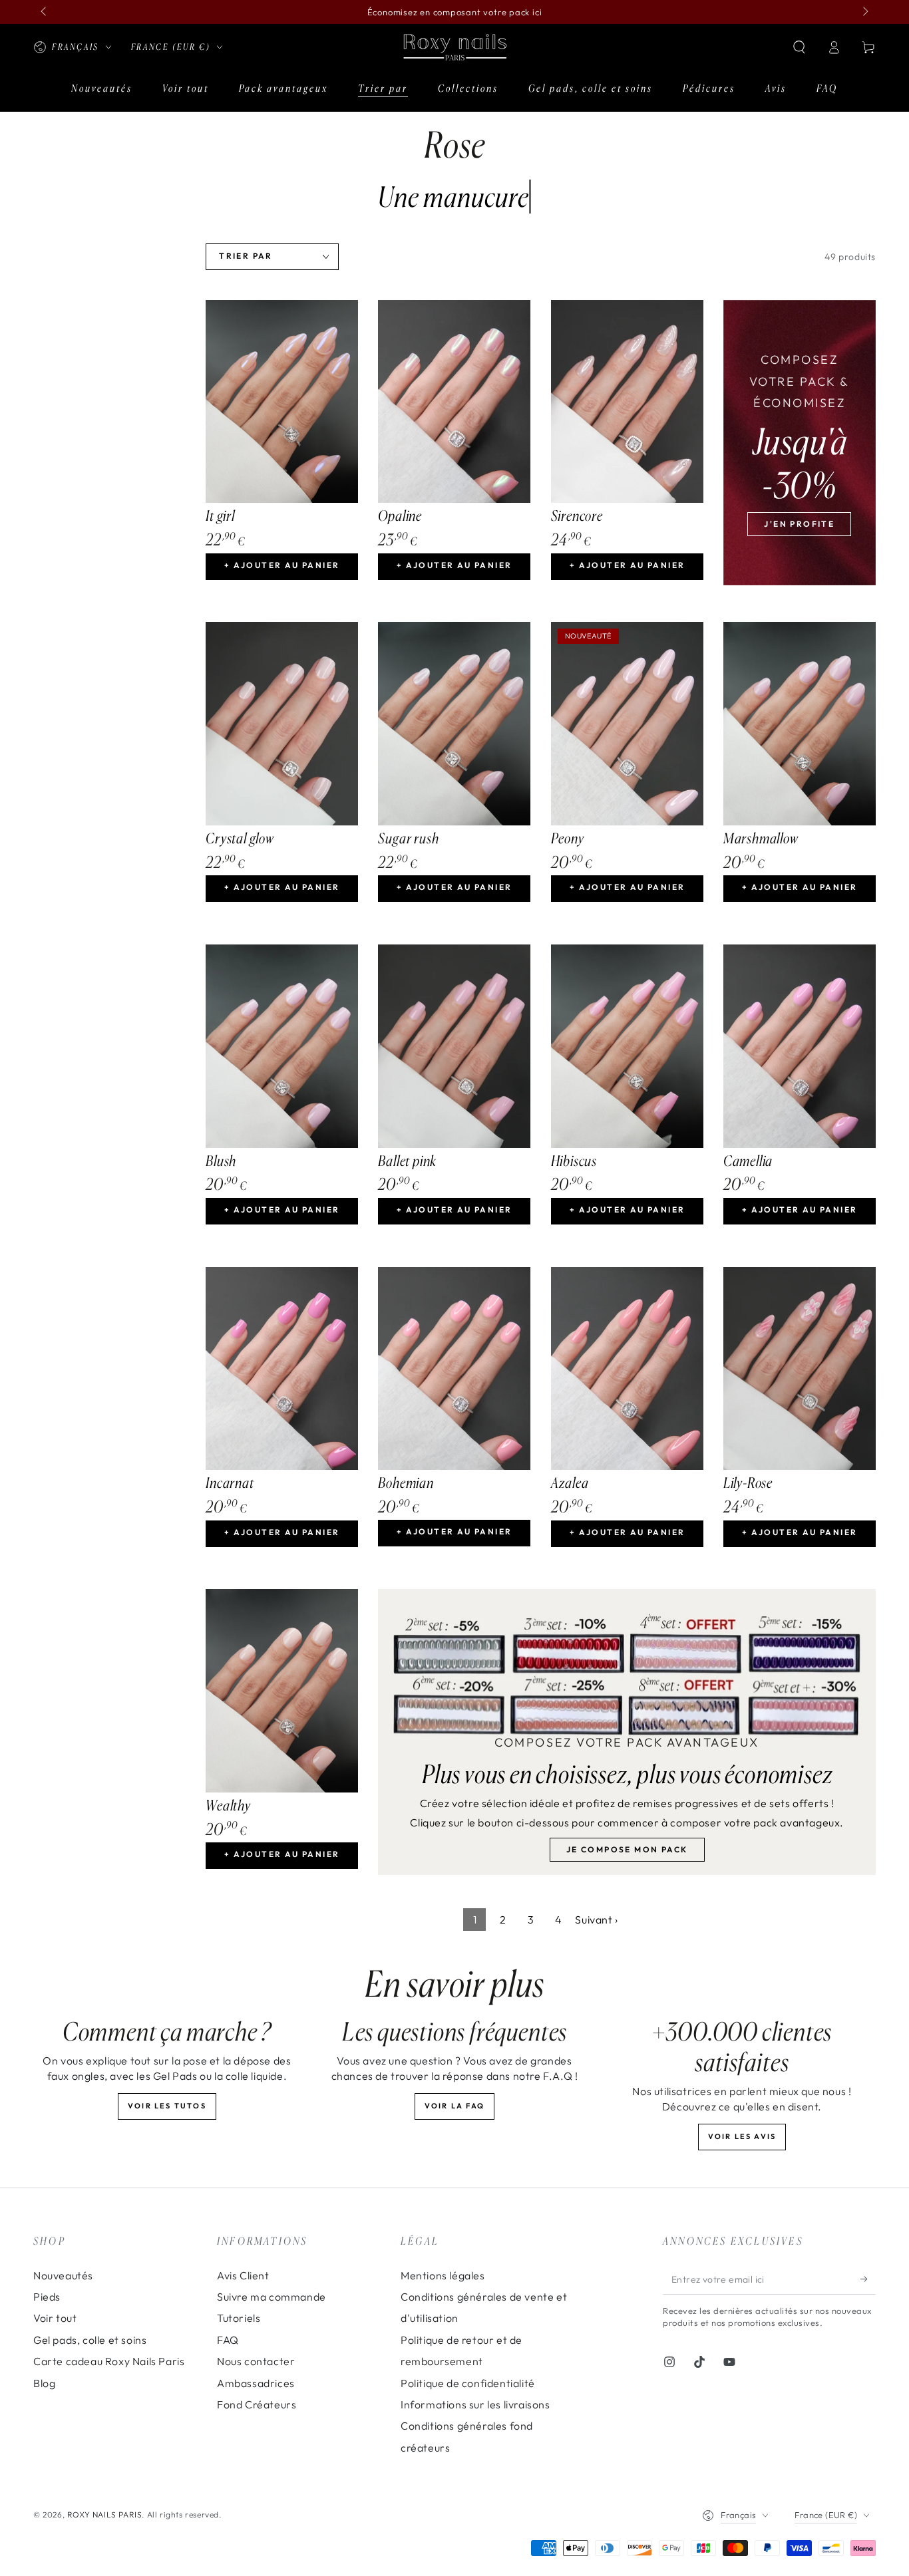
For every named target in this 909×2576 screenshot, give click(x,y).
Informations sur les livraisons (475, 2404)
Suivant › (596, 1920)
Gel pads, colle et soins (90, 2340)
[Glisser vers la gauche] (45, 12)
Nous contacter (256, 2361)
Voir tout (55, 2318)
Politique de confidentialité (468, 2383)
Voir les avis (742, 2136)
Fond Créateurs (257, 2404)
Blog (44, 2383)
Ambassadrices (256, 2383)
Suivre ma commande (272, 2297)
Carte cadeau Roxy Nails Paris (109, 2361)
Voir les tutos (167, 2106)
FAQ (228, 2340)
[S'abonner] (868, 2279)
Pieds (47, 2297)
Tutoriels (239, 2318)
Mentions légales (443, 2275)
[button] (799, 47)
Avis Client (243, 2275)
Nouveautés (63, 2275)
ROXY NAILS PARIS (105, 2514)
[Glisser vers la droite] (864, 12)
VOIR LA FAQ (454, 2106)
